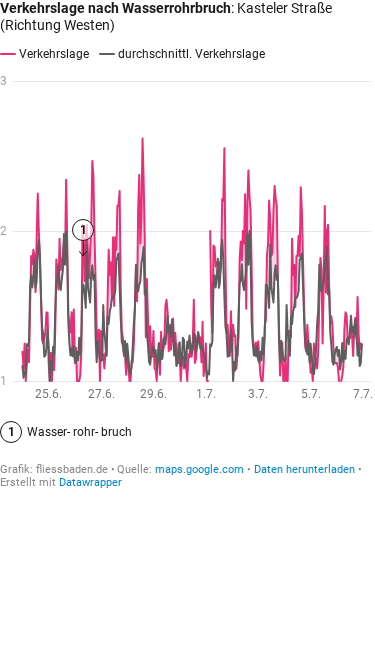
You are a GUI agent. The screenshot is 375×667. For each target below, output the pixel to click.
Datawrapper (90, 482)
